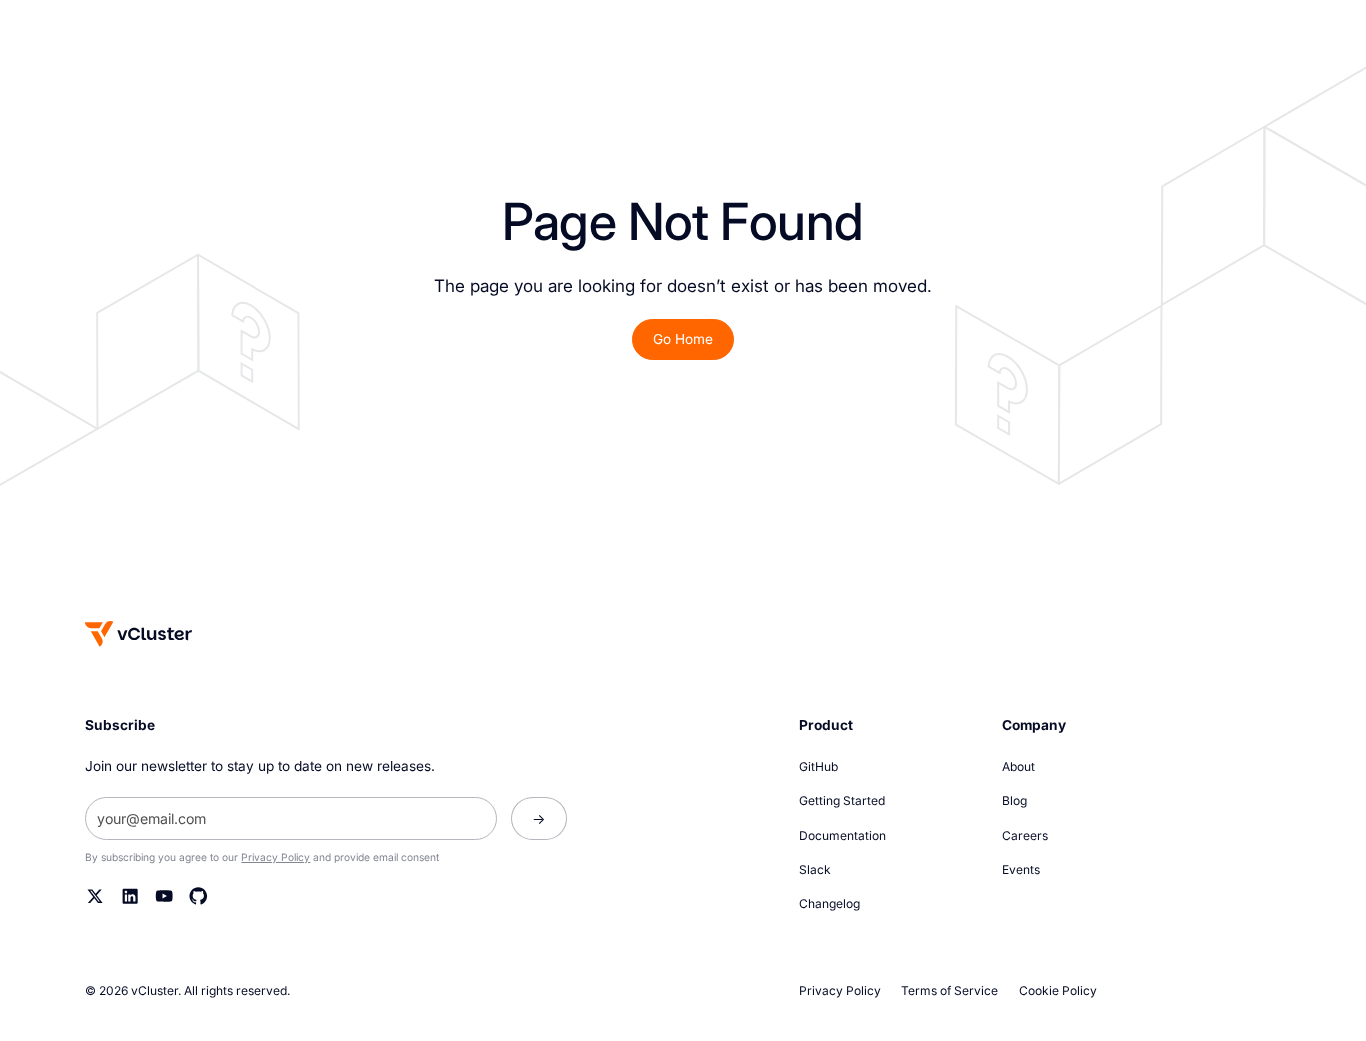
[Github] (198, 896)
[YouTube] (164, 896)
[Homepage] (138, 633)
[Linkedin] (130, 896)
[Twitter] (95, 896)
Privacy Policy (275, 857)
